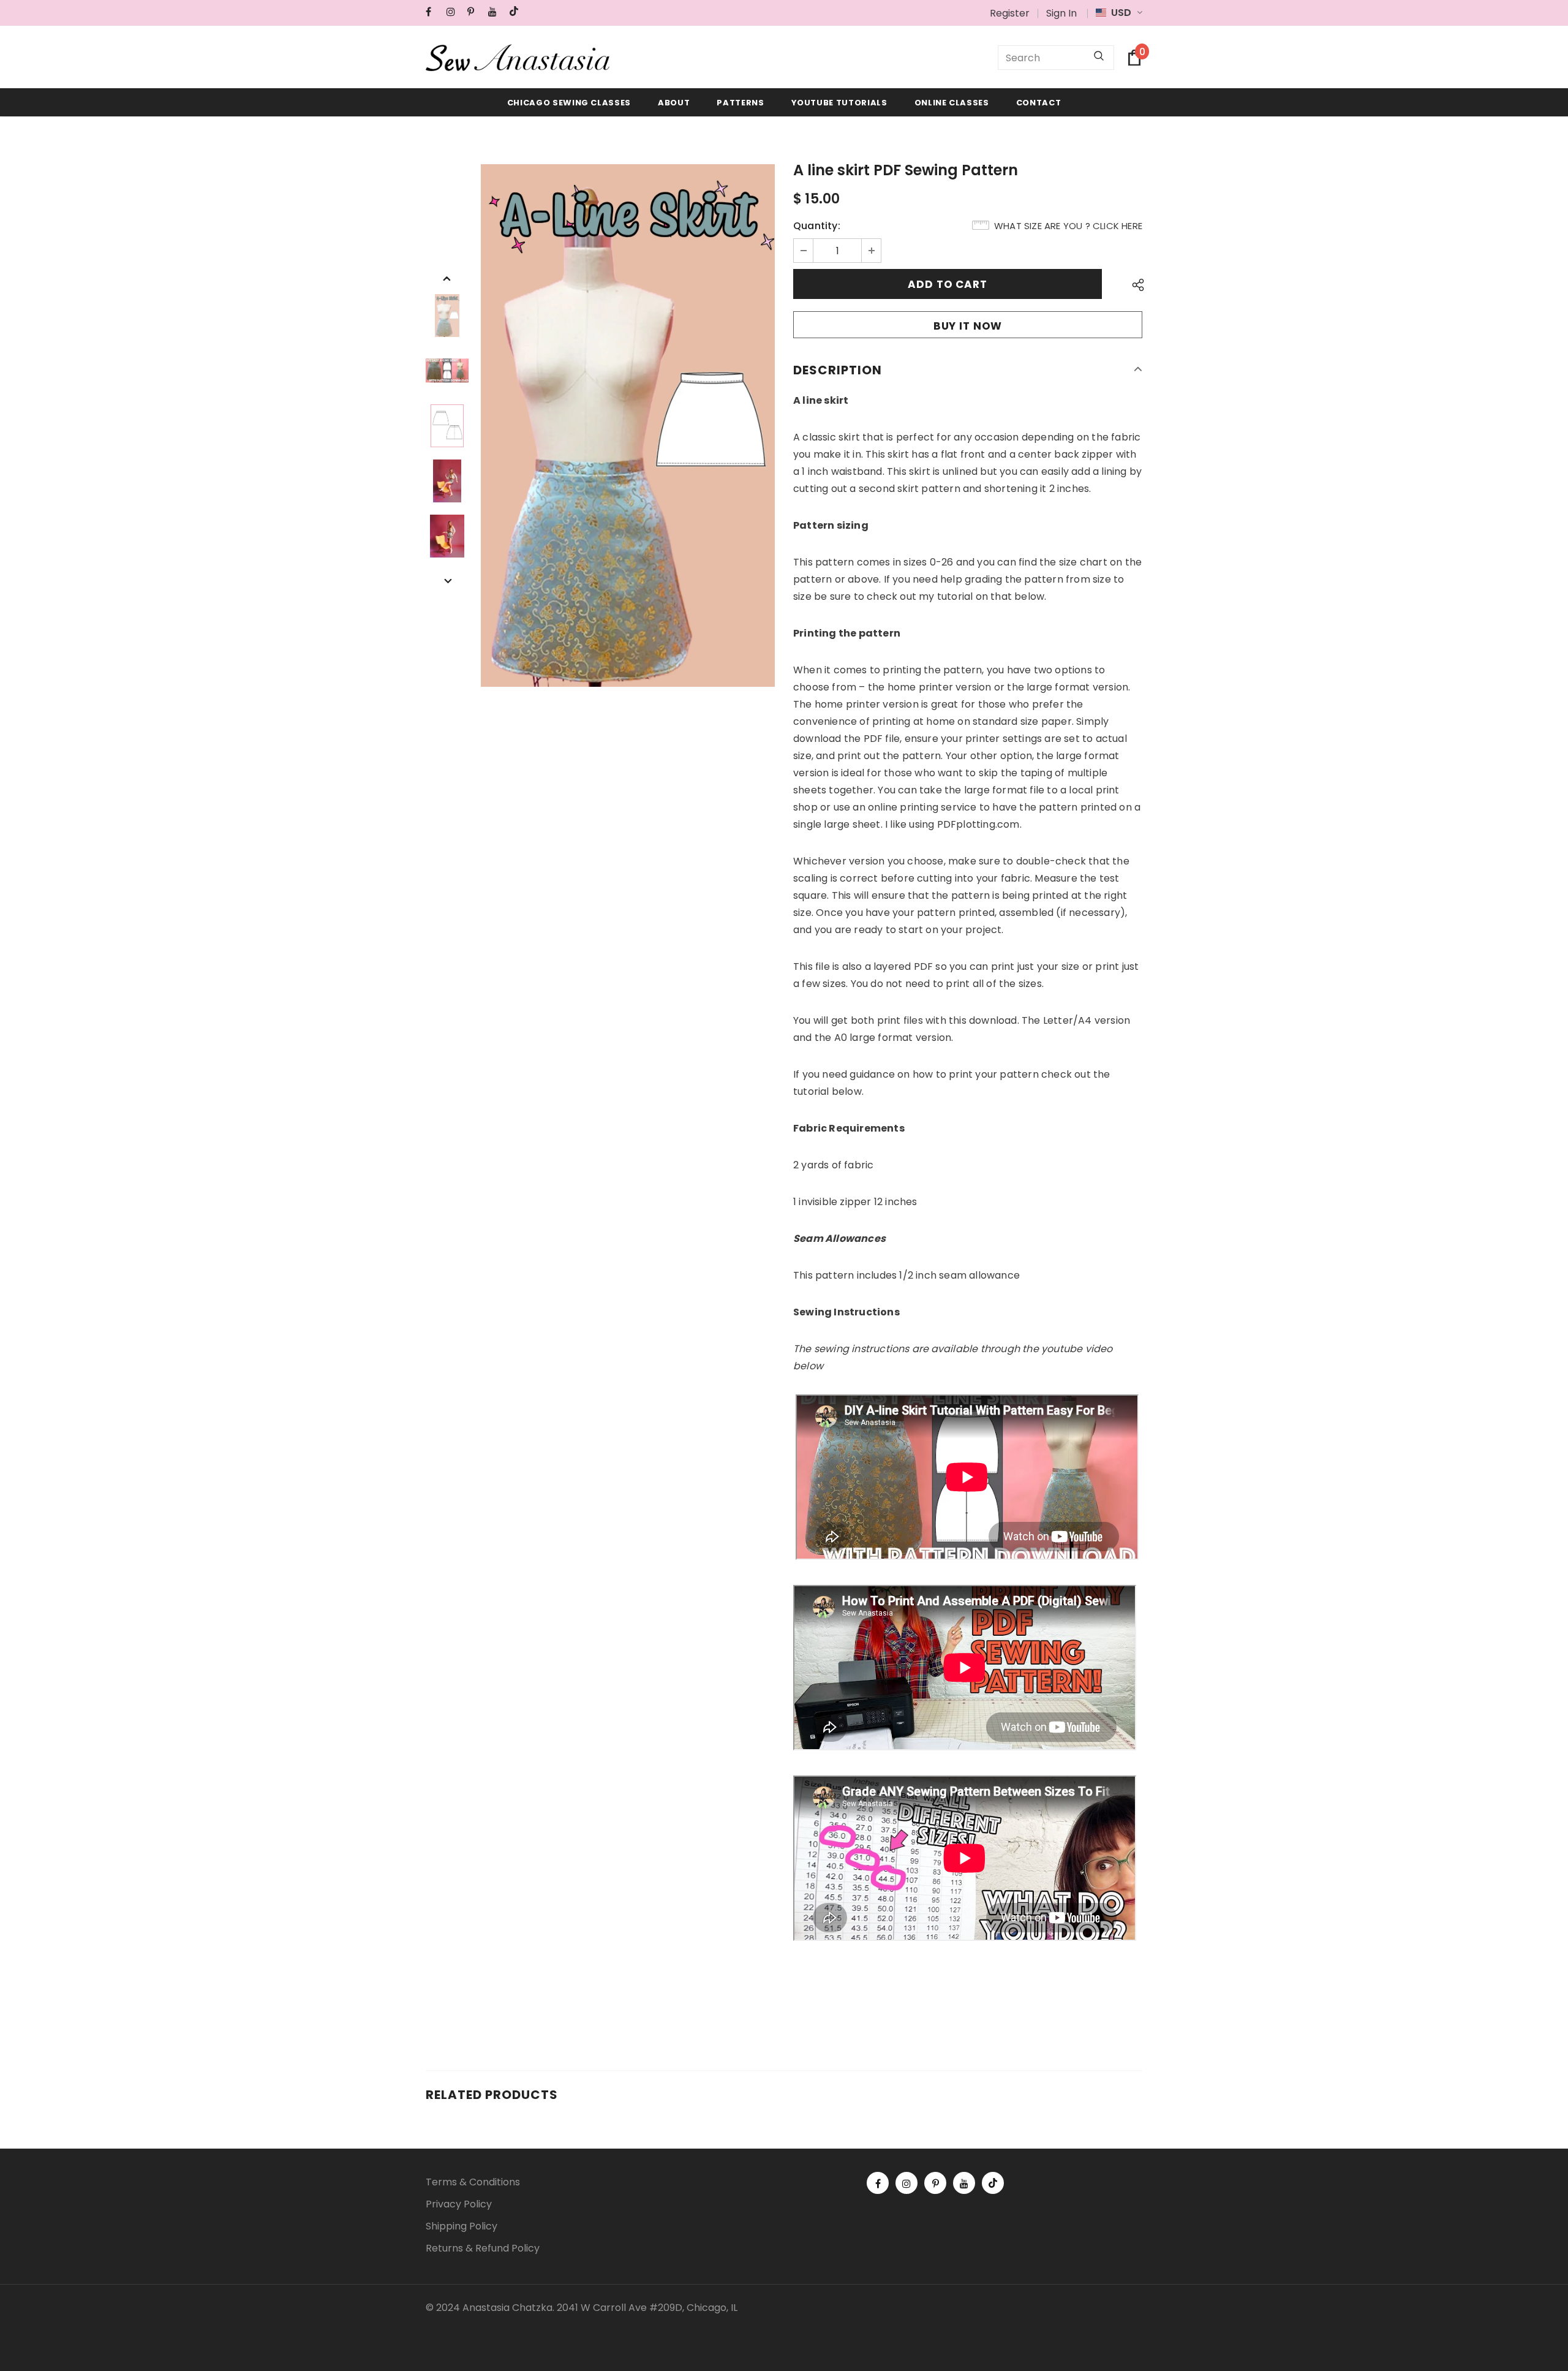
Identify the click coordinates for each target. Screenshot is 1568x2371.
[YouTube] (496, 12)
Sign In (1061, 13)
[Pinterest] (475, 12)
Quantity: (817, 226)
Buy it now (968, 326)
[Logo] (518, 58)
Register (1010, 13)
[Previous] (447, 278)
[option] (628, 425)
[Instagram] (454, 12)
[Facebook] (433, 12)
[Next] (447, 580)
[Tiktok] (517, 12)
